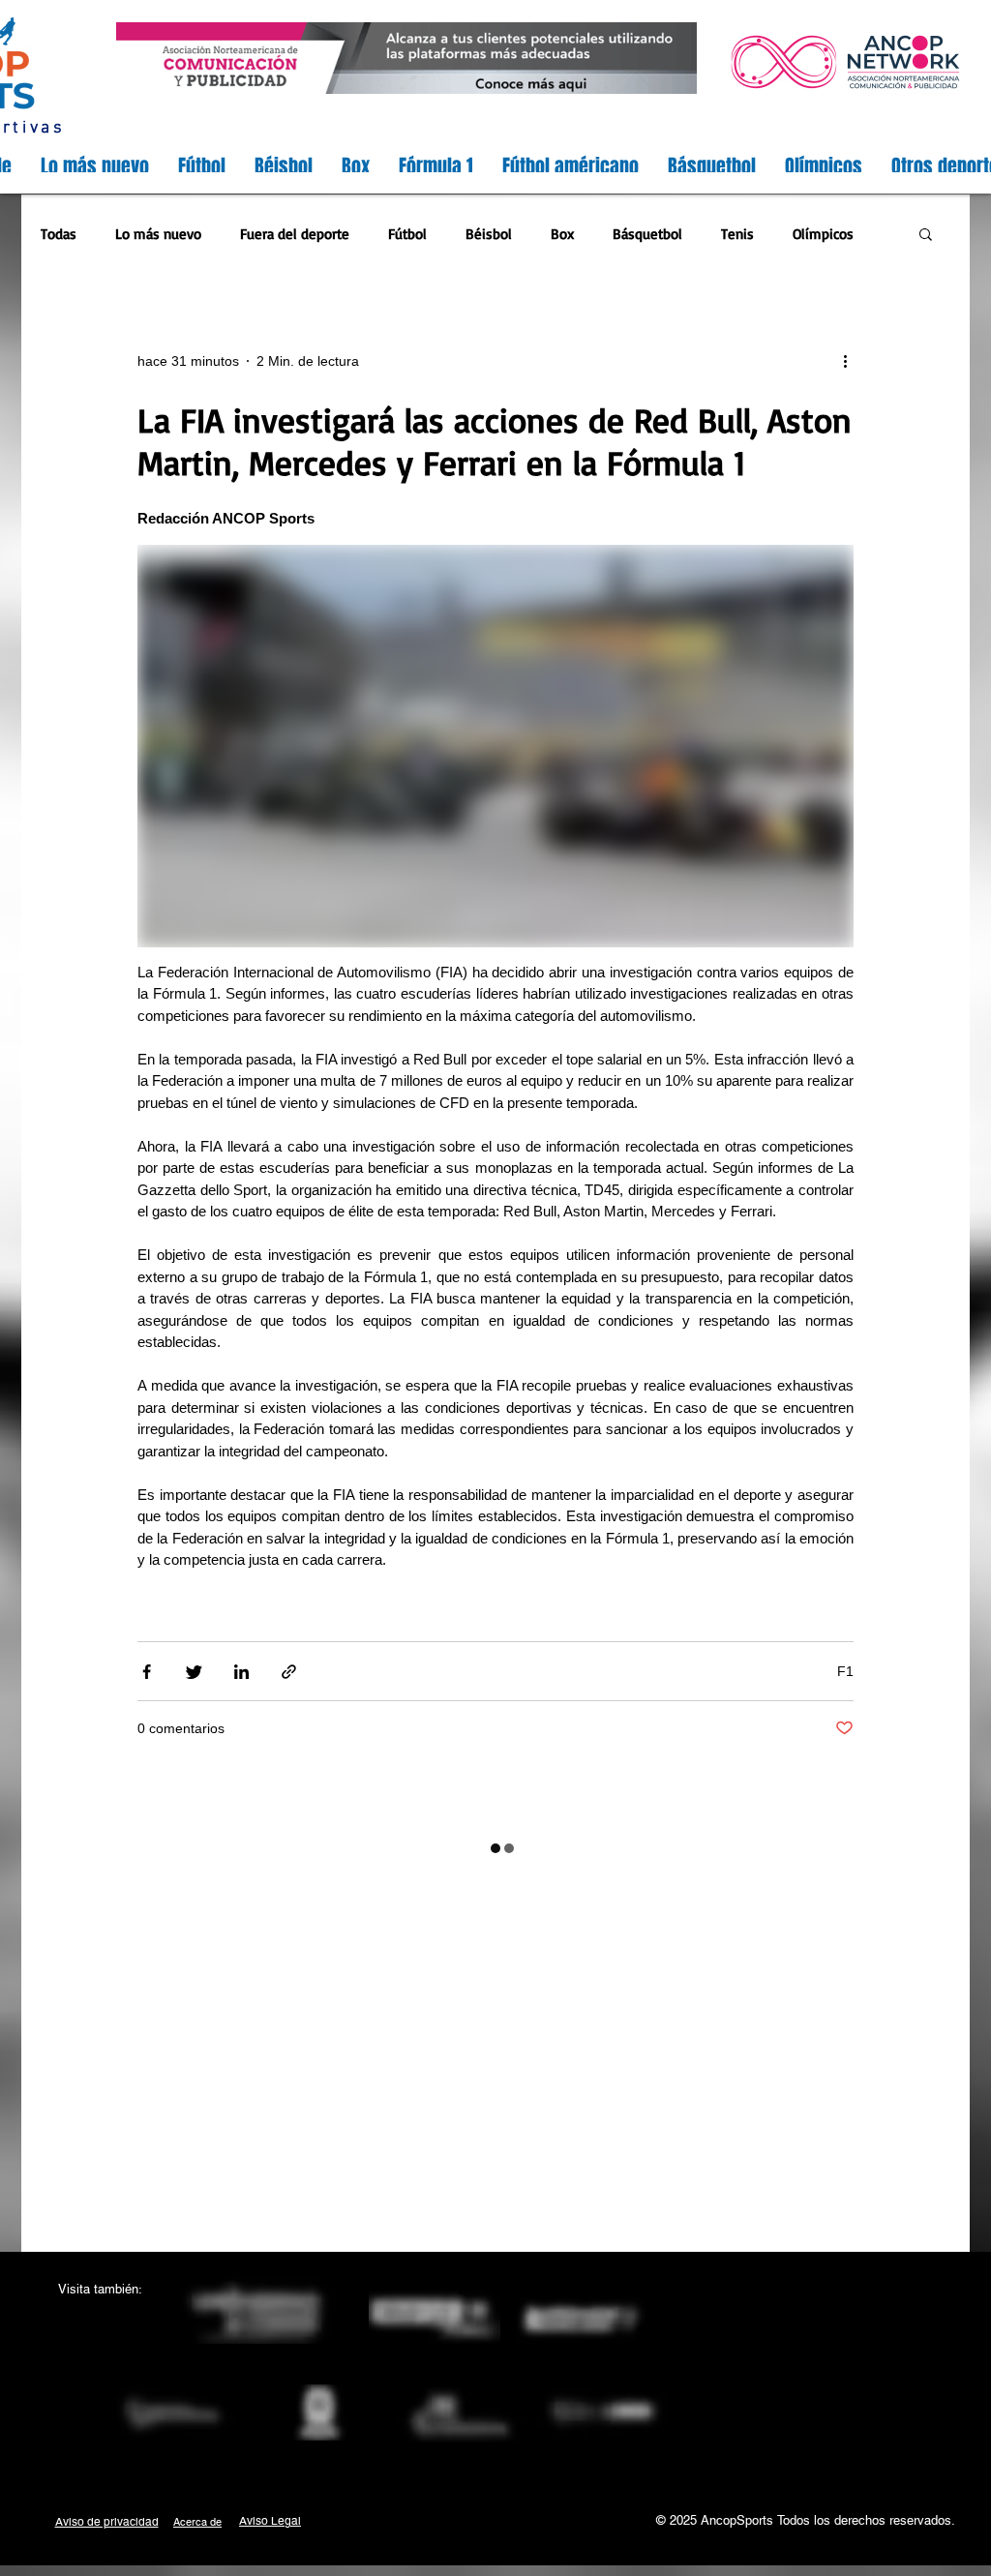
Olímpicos (823, 234)
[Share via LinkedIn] (241, 1672)
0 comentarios (181, 1728)
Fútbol (407, 234)
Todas (59, 234)
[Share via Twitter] (194, 1672)
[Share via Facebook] (147, 1672)
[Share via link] (289, 1672)
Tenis (737, 234)
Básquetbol (647, 234)
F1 (845, 1671)
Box (562, 234)
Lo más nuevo (158, 234)
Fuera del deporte (295, 234)
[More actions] (852, 361)
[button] (926, 236)
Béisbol (489, 234)
